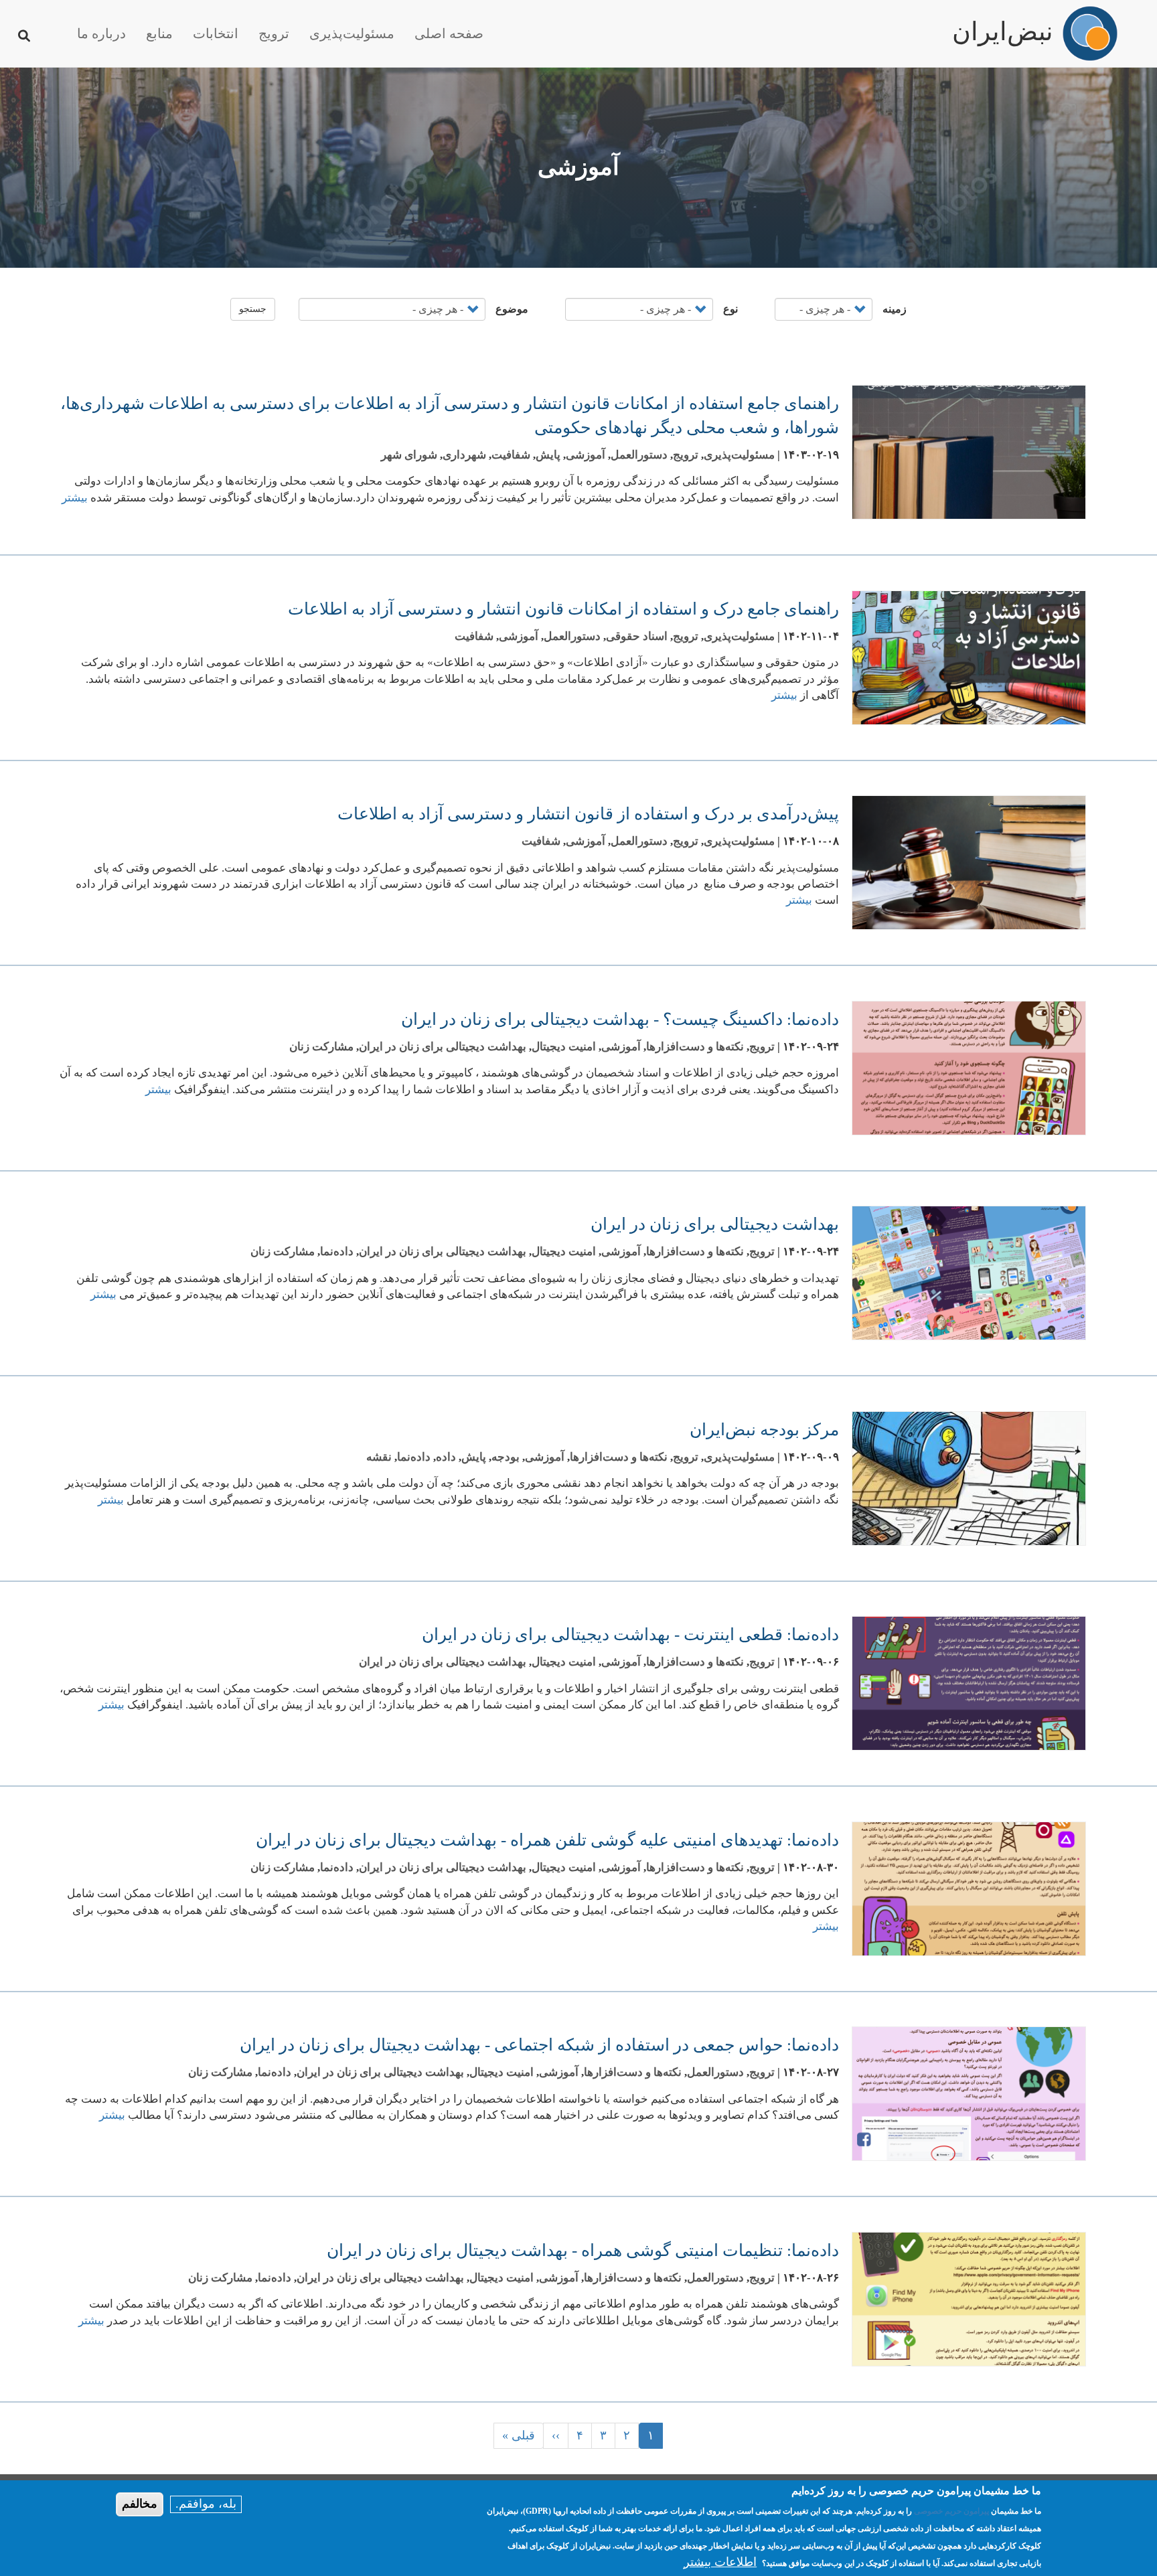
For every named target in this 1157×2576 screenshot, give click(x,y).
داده (446, 1457)
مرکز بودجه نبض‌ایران (764, 1430)
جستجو (253, 309)
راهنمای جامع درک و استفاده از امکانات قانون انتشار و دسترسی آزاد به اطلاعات (563, 609)
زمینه (895, 309)
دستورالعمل (639, 455)
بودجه (506, 1457)
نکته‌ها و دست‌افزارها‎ (695, 1047)
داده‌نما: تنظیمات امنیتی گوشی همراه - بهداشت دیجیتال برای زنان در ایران (583, 2250)
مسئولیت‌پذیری (352, 33)
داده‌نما (337, 1252)
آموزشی (586, 455)
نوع (730, 309)
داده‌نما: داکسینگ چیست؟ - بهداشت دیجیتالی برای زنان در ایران (620, 1019)
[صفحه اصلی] (1090, 33)
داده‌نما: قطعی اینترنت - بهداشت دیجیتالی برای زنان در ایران (630, 1634)
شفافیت (511, 455)
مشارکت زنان (321, 1047)
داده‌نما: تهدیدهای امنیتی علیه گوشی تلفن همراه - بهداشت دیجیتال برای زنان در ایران (547, 1840)
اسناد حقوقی (637, 636)
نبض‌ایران (1003, 25)
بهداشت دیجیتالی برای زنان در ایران (443, 1047)
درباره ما (101, 33)
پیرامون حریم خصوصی (951, 2511)
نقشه (379, 1457)
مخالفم (140, 2504)
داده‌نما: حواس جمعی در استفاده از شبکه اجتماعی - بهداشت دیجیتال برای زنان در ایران (539, 2045)
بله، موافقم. (206, 2504)
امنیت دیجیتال (564, 1047)
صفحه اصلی (449, 33)
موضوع (512, 309)
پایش (548, 455)
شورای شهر (409, 455)
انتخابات (216, 33)
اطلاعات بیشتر (720, 2562)
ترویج (274, 33)
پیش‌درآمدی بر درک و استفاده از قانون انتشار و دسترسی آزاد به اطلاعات (588, 814)
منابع (159, 33)
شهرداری (464, 455)
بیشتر (75, 498)
